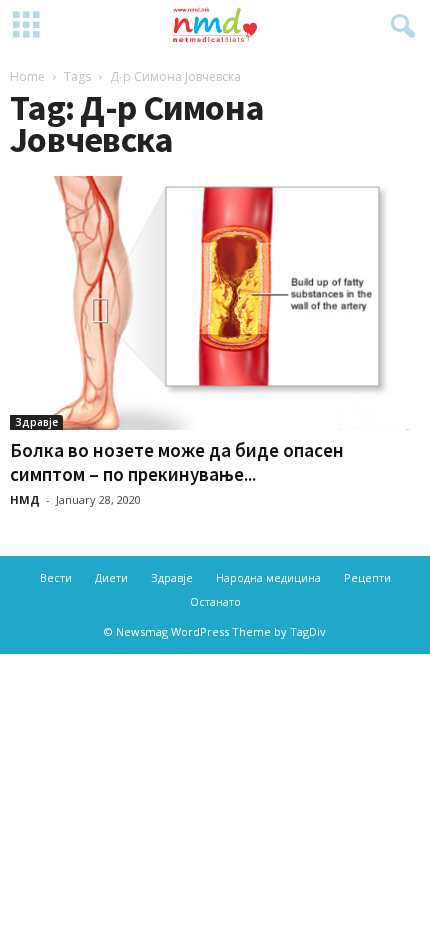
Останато (215, 601)
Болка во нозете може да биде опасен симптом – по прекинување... (177, 462)
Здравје (36, 422)
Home (27, 76)
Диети (111, 577)
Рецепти (367, 577)
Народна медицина (268, 577)
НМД (25, 499)
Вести (56, 577)
